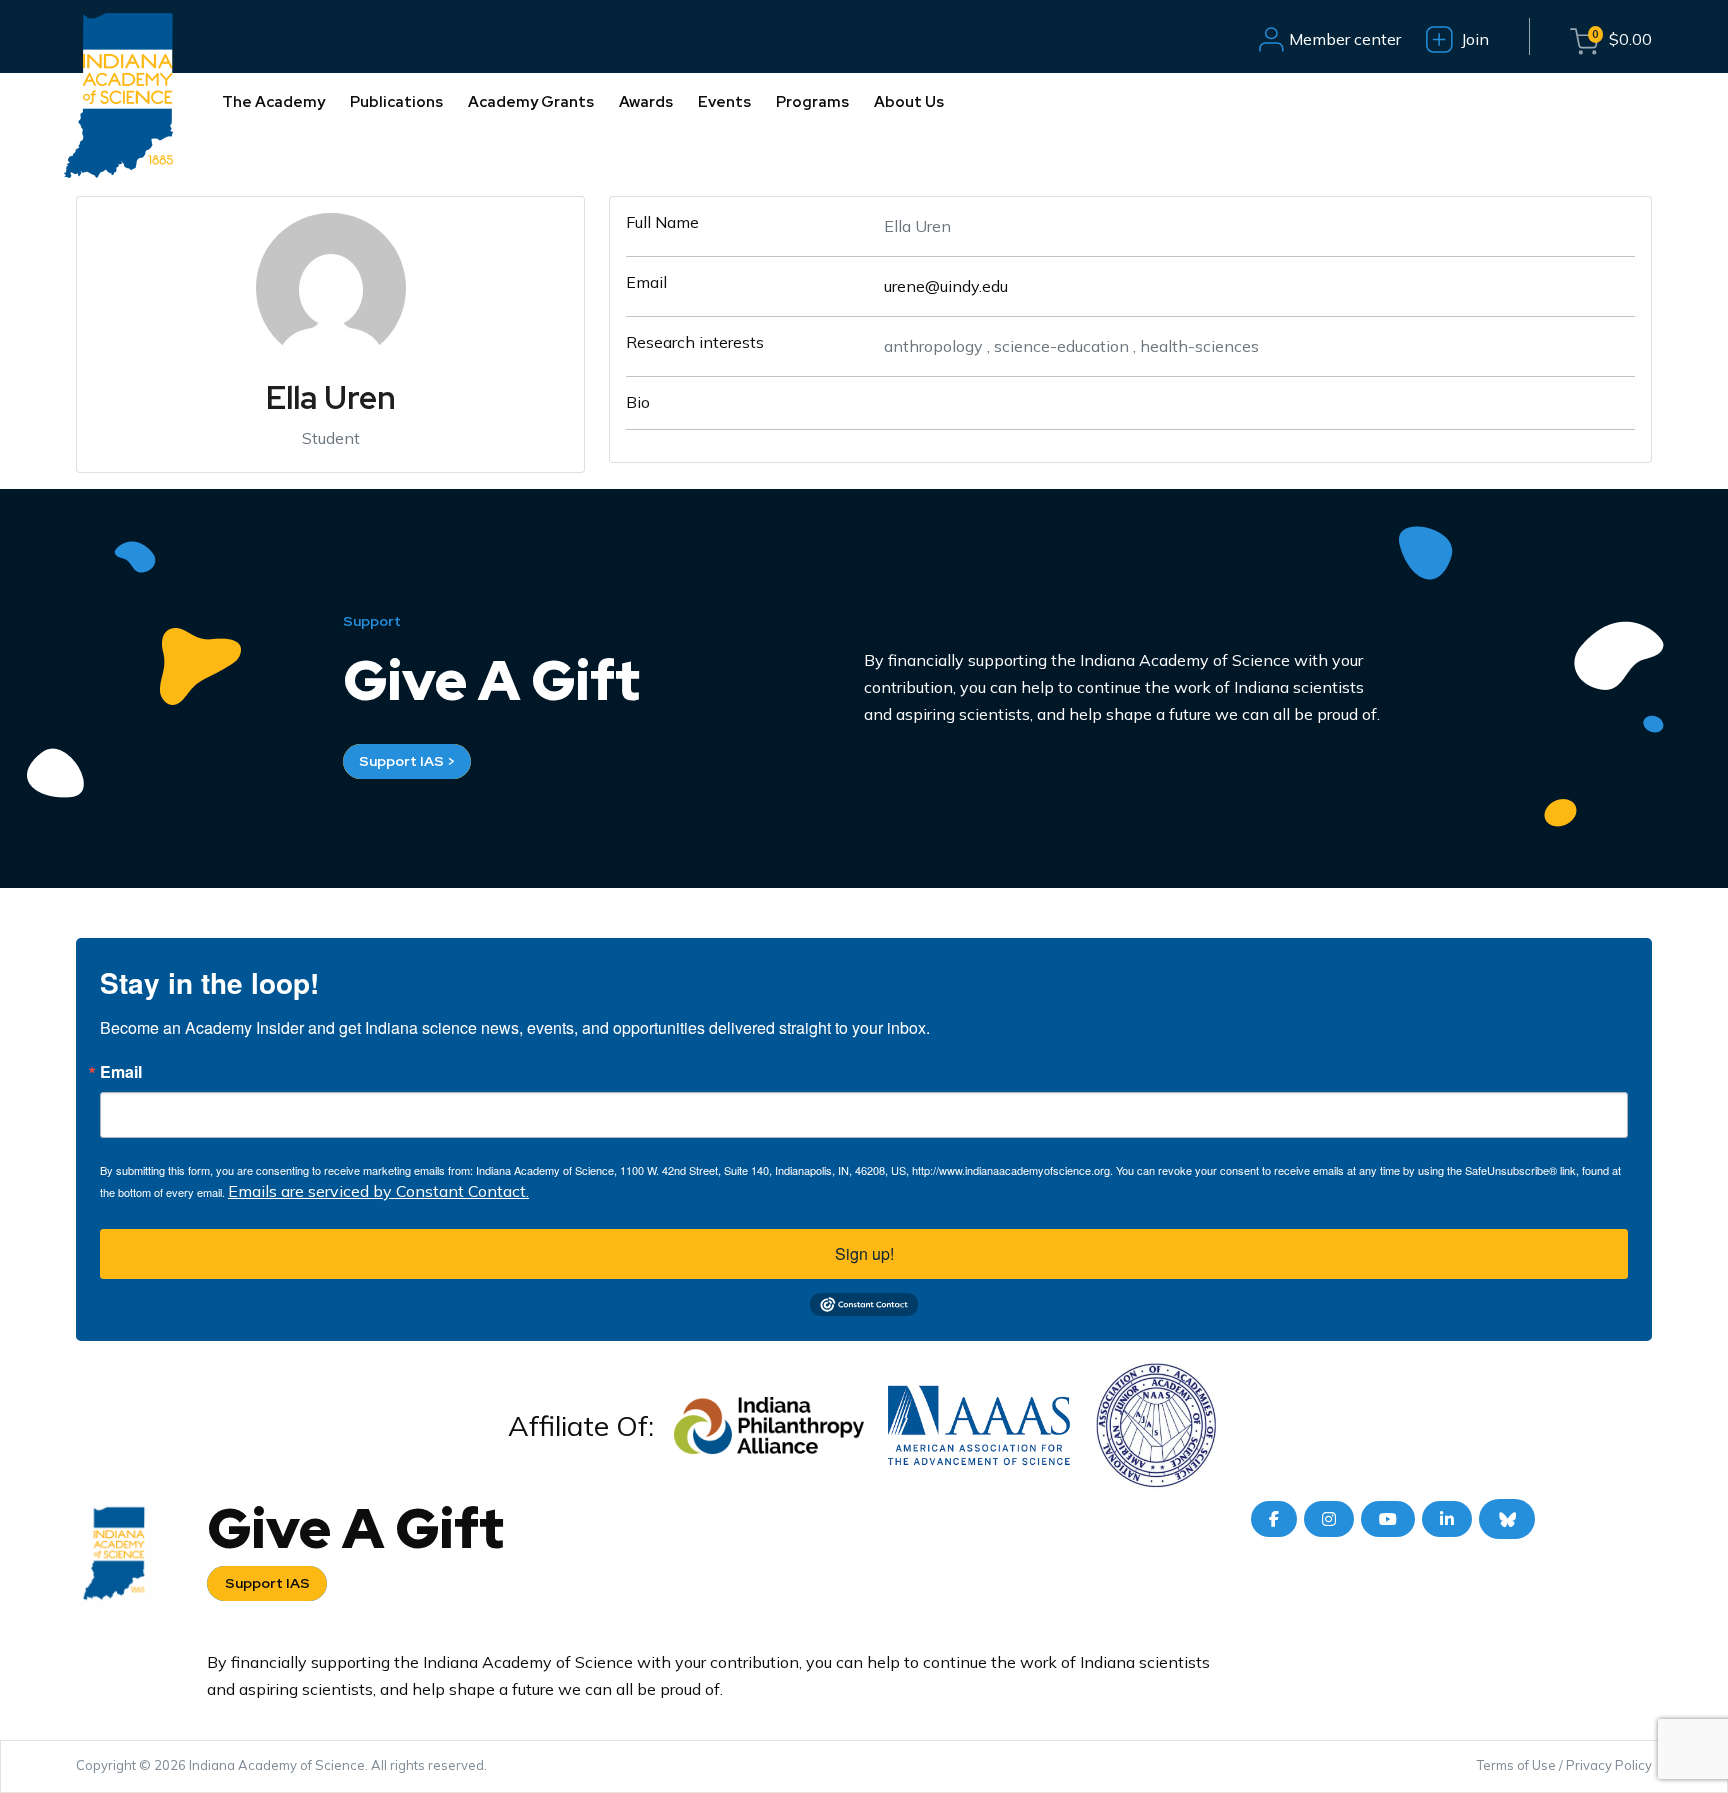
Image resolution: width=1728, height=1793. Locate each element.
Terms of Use (1516, 1765)
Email (121, 1072)
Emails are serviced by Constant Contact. (378, 1191)
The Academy (273, 102)
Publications (396, 102)
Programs (812, 102)
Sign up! (864, 1253)
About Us (909, 102)
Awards (646, 102)
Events (724, 102)
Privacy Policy (1609, 1765)
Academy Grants (531, 102)
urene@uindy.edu (946, 286)
